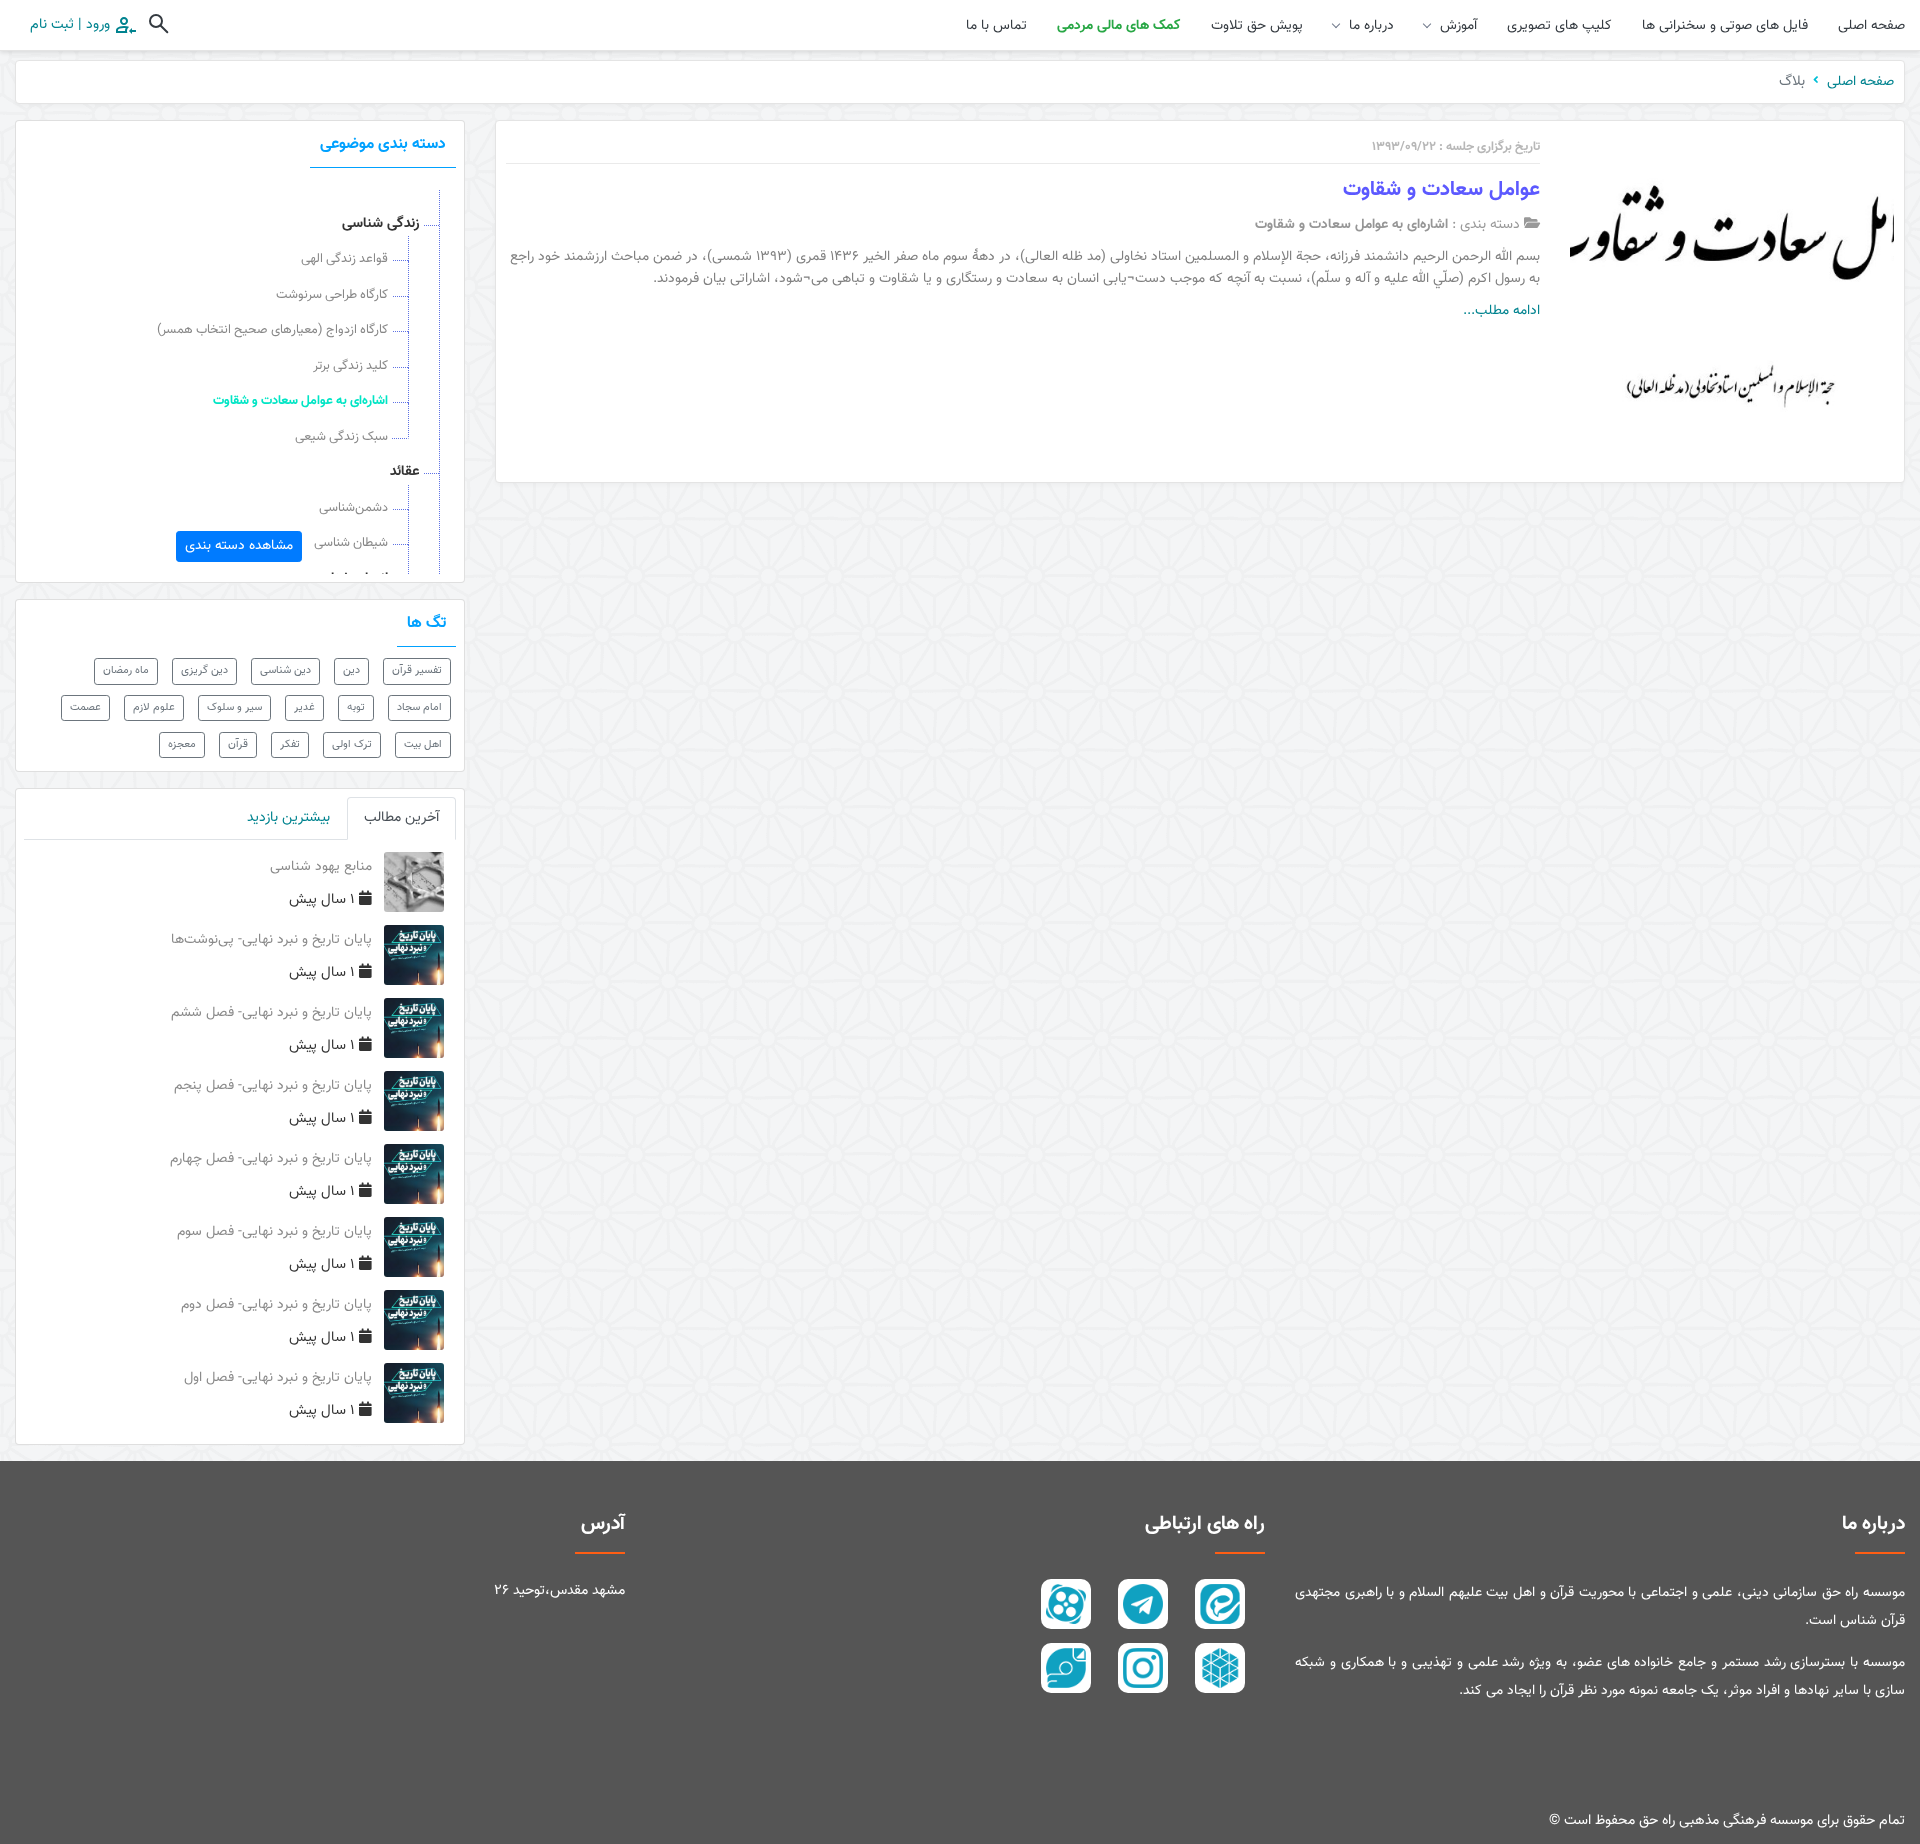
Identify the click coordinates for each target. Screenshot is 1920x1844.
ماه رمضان (126, 670)
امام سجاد (419, 707)
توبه (356, 707)
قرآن (238, 744)
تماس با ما (996, 26)
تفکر (290, 744)
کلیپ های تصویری (1559, 26)
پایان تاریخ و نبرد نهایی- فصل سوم (274, 1232)
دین (351, 670)
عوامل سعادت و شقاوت (1441, 189)
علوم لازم (154, 707)
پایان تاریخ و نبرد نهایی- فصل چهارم (271, 1159)
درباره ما (1371, 26)
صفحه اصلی (1871, 26)
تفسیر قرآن (417, 670)
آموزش (1458, 26)
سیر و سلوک (234, 707)
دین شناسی (285, 670)
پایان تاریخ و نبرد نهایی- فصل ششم (271, 1013)
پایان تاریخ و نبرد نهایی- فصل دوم (276, 1305)
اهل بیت (423, 744)
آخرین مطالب (401, 817)
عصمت (85, 707)
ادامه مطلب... (1501, 311)
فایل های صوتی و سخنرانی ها (1725, 26)
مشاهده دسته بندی (239, 546)
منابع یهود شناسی (321, 867)
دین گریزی (204, 670)
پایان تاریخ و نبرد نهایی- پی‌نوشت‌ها (271, 940)
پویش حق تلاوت (1257, 26)
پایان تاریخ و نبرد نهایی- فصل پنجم (273, 1086)
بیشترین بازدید (288, 817)
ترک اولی (352, 744)
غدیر (304, 707)
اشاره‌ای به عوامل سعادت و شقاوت (1351, 225)
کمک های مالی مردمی (1119, 26)
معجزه (182, 744)
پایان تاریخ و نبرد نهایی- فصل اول (278, 1378)
